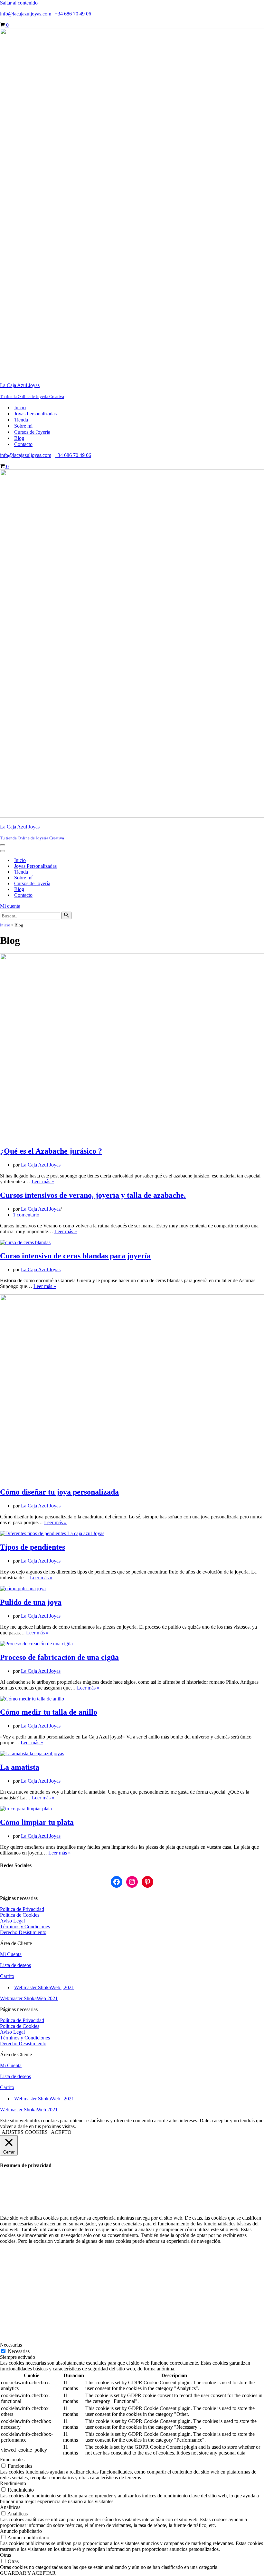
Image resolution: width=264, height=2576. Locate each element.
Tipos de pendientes (33, 1547)
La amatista (20, 1767)
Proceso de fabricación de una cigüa (59, 1657)
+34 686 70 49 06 (73, 14)
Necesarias (19, 2351)
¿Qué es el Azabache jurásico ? (51, 1151)
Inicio (20, 407)
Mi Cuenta (11, 1954)
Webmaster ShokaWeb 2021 (29, 1998)
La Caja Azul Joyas (41, 1165)
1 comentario (26, 1215)
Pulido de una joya (31, 1602)
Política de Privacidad (22, 1909)
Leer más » (43, 1181)
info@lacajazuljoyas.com (26, 14)
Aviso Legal (13, 1921)
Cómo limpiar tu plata (37, 1822)
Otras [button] (5, 2555)
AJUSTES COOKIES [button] (25, 2132)
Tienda (21, 420)
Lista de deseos (15, 1965)
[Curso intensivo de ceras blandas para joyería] (25, 1242)
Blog (19, 438)
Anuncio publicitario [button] (21, 2531)
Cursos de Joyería (32, 432)
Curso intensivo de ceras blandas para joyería (75, 1256)
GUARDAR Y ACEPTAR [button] (28, 2573)
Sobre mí (23, 426)
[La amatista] (32, 1753)
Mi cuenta (10, 906)
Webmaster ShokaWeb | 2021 (44, 1987)
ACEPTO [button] (61, 2132)
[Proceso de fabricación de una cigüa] (36, 1644)
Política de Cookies (20, 1915)
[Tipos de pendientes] (52, 1533)
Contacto (23, 444)
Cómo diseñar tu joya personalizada (59, 1492)
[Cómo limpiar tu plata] (26, 1809)
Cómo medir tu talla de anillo (49, 1712)
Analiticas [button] (10, 2507)
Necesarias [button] (11, 2345)
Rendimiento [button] (13, 2483)
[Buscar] (66, 915)
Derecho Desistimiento (23, 1932)
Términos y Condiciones (25, 1927)
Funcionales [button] (12, 2460)
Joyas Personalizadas (35, 414)
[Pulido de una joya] (23, 1588)
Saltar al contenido (19, 3)
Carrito (7, 1976)
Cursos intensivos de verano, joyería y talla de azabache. (93, 1195)
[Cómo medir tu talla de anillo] (32, 1699)
